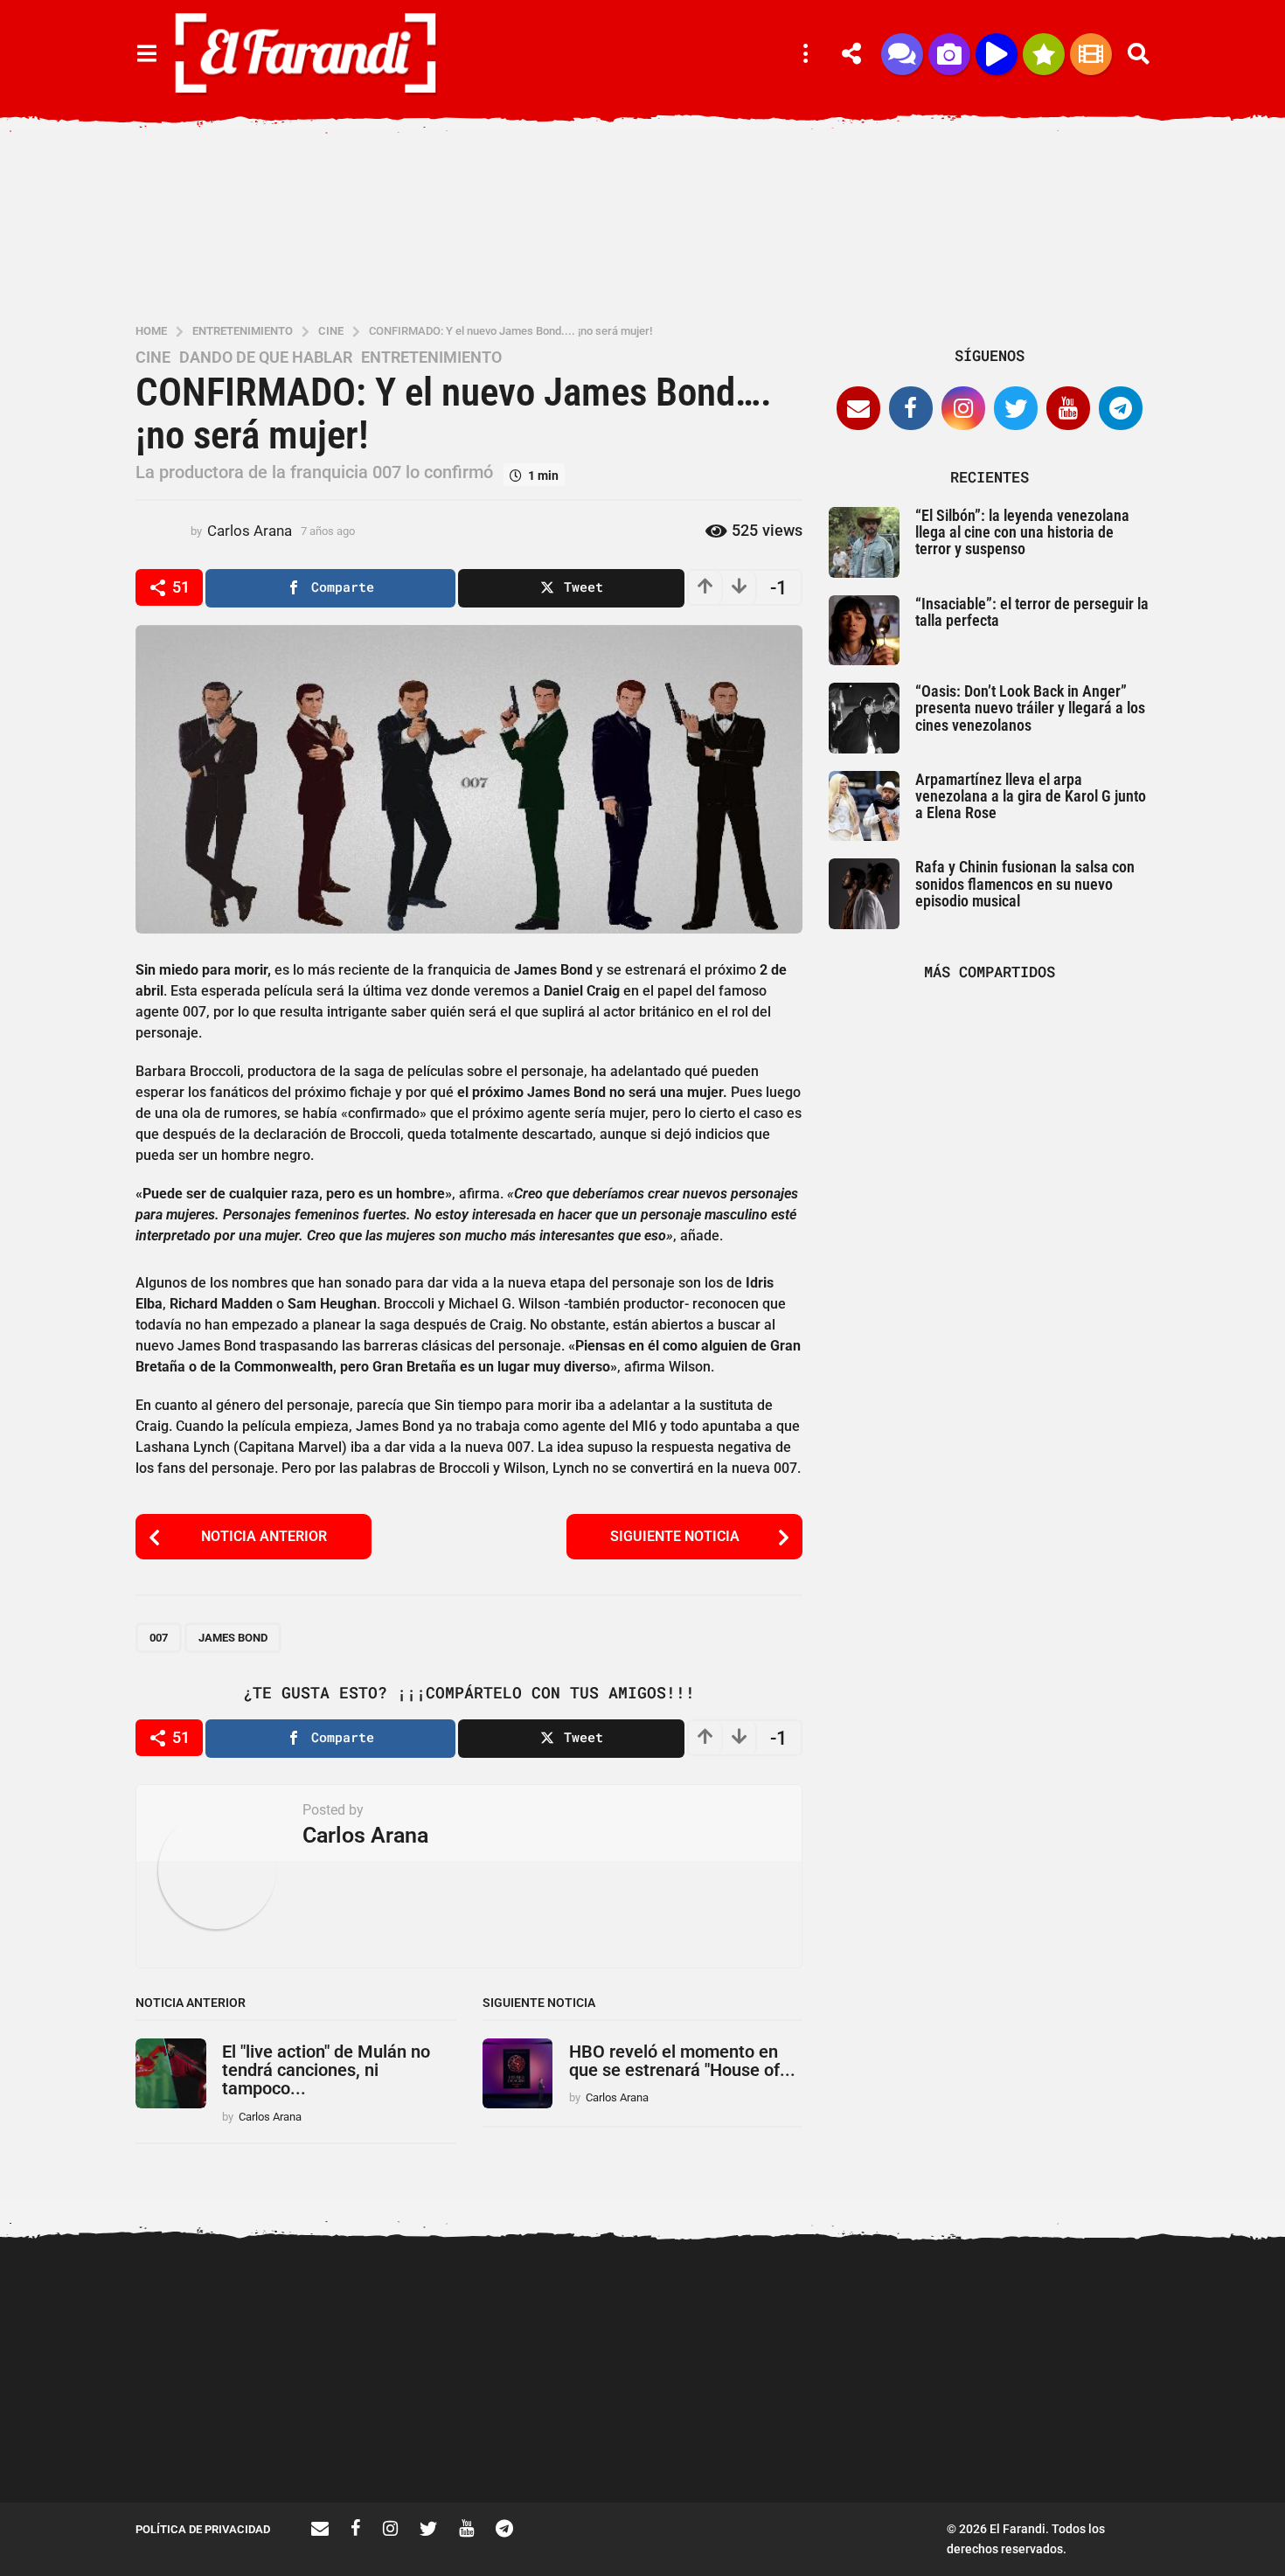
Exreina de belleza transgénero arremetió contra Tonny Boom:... (1097, 2447)
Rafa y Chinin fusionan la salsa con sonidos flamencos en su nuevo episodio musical (1025, 884)
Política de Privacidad (203, 2529)
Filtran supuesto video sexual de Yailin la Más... (398, 2440)
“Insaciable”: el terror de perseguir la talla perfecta (1032, 612)
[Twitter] (1016, 408)
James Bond (233, 1638)
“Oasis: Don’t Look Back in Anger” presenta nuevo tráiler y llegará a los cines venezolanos (1030, 708)
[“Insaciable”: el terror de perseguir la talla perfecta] (864, 631)
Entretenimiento (431, 358)
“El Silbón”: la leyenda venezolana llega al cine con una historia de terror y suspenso (1022, 532)
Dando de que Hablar (266, 358)
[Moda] (1044, 54)
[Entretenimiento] (1091, 54)
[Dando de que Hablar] (902, 54)
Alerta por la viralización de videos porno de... (223, 2440)
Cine (153, 358)
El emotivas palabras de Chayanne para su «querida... (748, 2440)
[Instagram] (963, 408)
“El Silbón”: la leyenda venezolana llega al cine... (922, 2440)
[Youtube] (1068, 408)
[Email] (858, 408)
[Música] (997, 54)
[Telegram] (1121, 408)
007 (159, 1638)
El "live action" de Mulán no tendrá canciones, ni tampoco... (326, 2070)
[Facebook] (911, 408)
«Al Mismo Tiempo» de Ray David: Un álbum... (573, 2440)
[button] (146, 54)
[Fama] (949, 54)
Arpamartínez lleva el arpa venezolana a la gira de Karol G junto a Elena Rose (1031, 796)
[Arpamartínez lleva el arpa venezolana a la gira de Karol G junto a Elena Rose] (864, 806)
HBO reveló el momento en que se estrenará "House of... (682, 2061)
